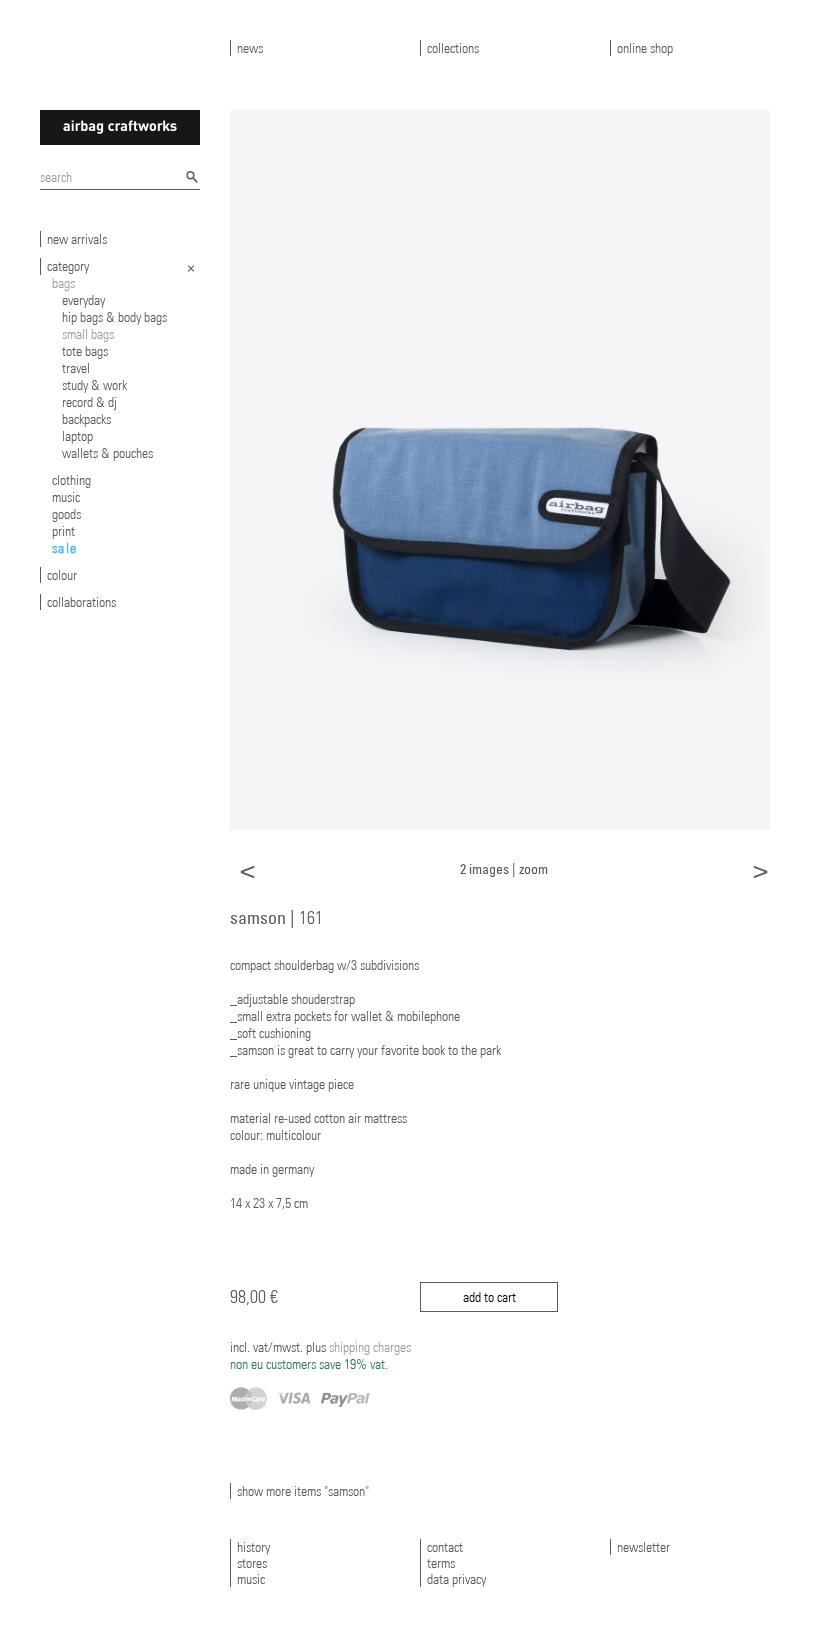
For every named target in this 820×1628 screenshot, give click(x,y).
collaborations (81, 602)
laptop (77, 436)
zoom (533, 868)
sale (65, 548)
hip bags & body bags (114, 317)
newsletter (643, 1547)
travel (76, 368)
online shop (645, 48)
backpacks (86, 419)
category (68, 266)
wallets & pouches (107, 453)
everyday (83, 300)
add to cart (489, 1297)
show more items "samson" (303, 1491)
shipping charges (320, 1355)
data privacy (456, 1579)
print (63, 531)
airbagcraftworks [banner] (120, 127)
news (250, 48)
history (253, 1547)
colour (62, 575)
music (66, 497)
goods (66, 514)
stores (252, 1563)
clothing (71, 480)
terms (441, 1563)
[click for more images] (500, 469)
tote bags (85, 351)
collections (453, 48)
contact (445, 1547)
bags (63, 283)
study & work (94, 385)
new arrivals (77, 239)
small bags (88, 334)
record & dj (89, 402)
